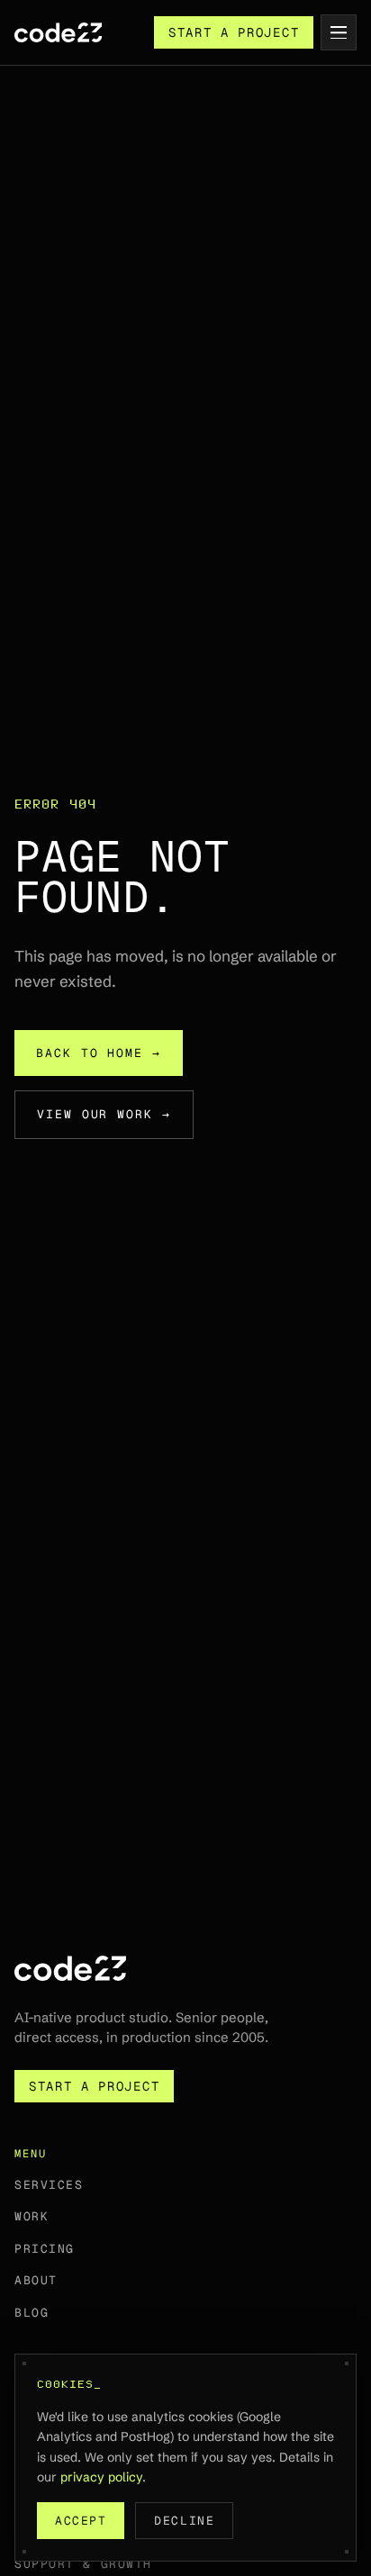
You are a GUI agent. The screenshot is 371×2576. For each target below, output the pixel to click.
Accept (81, 2521)
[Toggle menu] (339, 32)
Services (49, 2185)
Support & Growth (83, 2564)
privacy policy (101, 2477)
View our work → (104, 1114)
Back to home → (99, 1053)
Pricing (45, 2249)
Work (32, 2216)
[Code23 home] (58, 32)
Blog (32, 2313)
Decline (184, 2521)
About (36, 2280)
